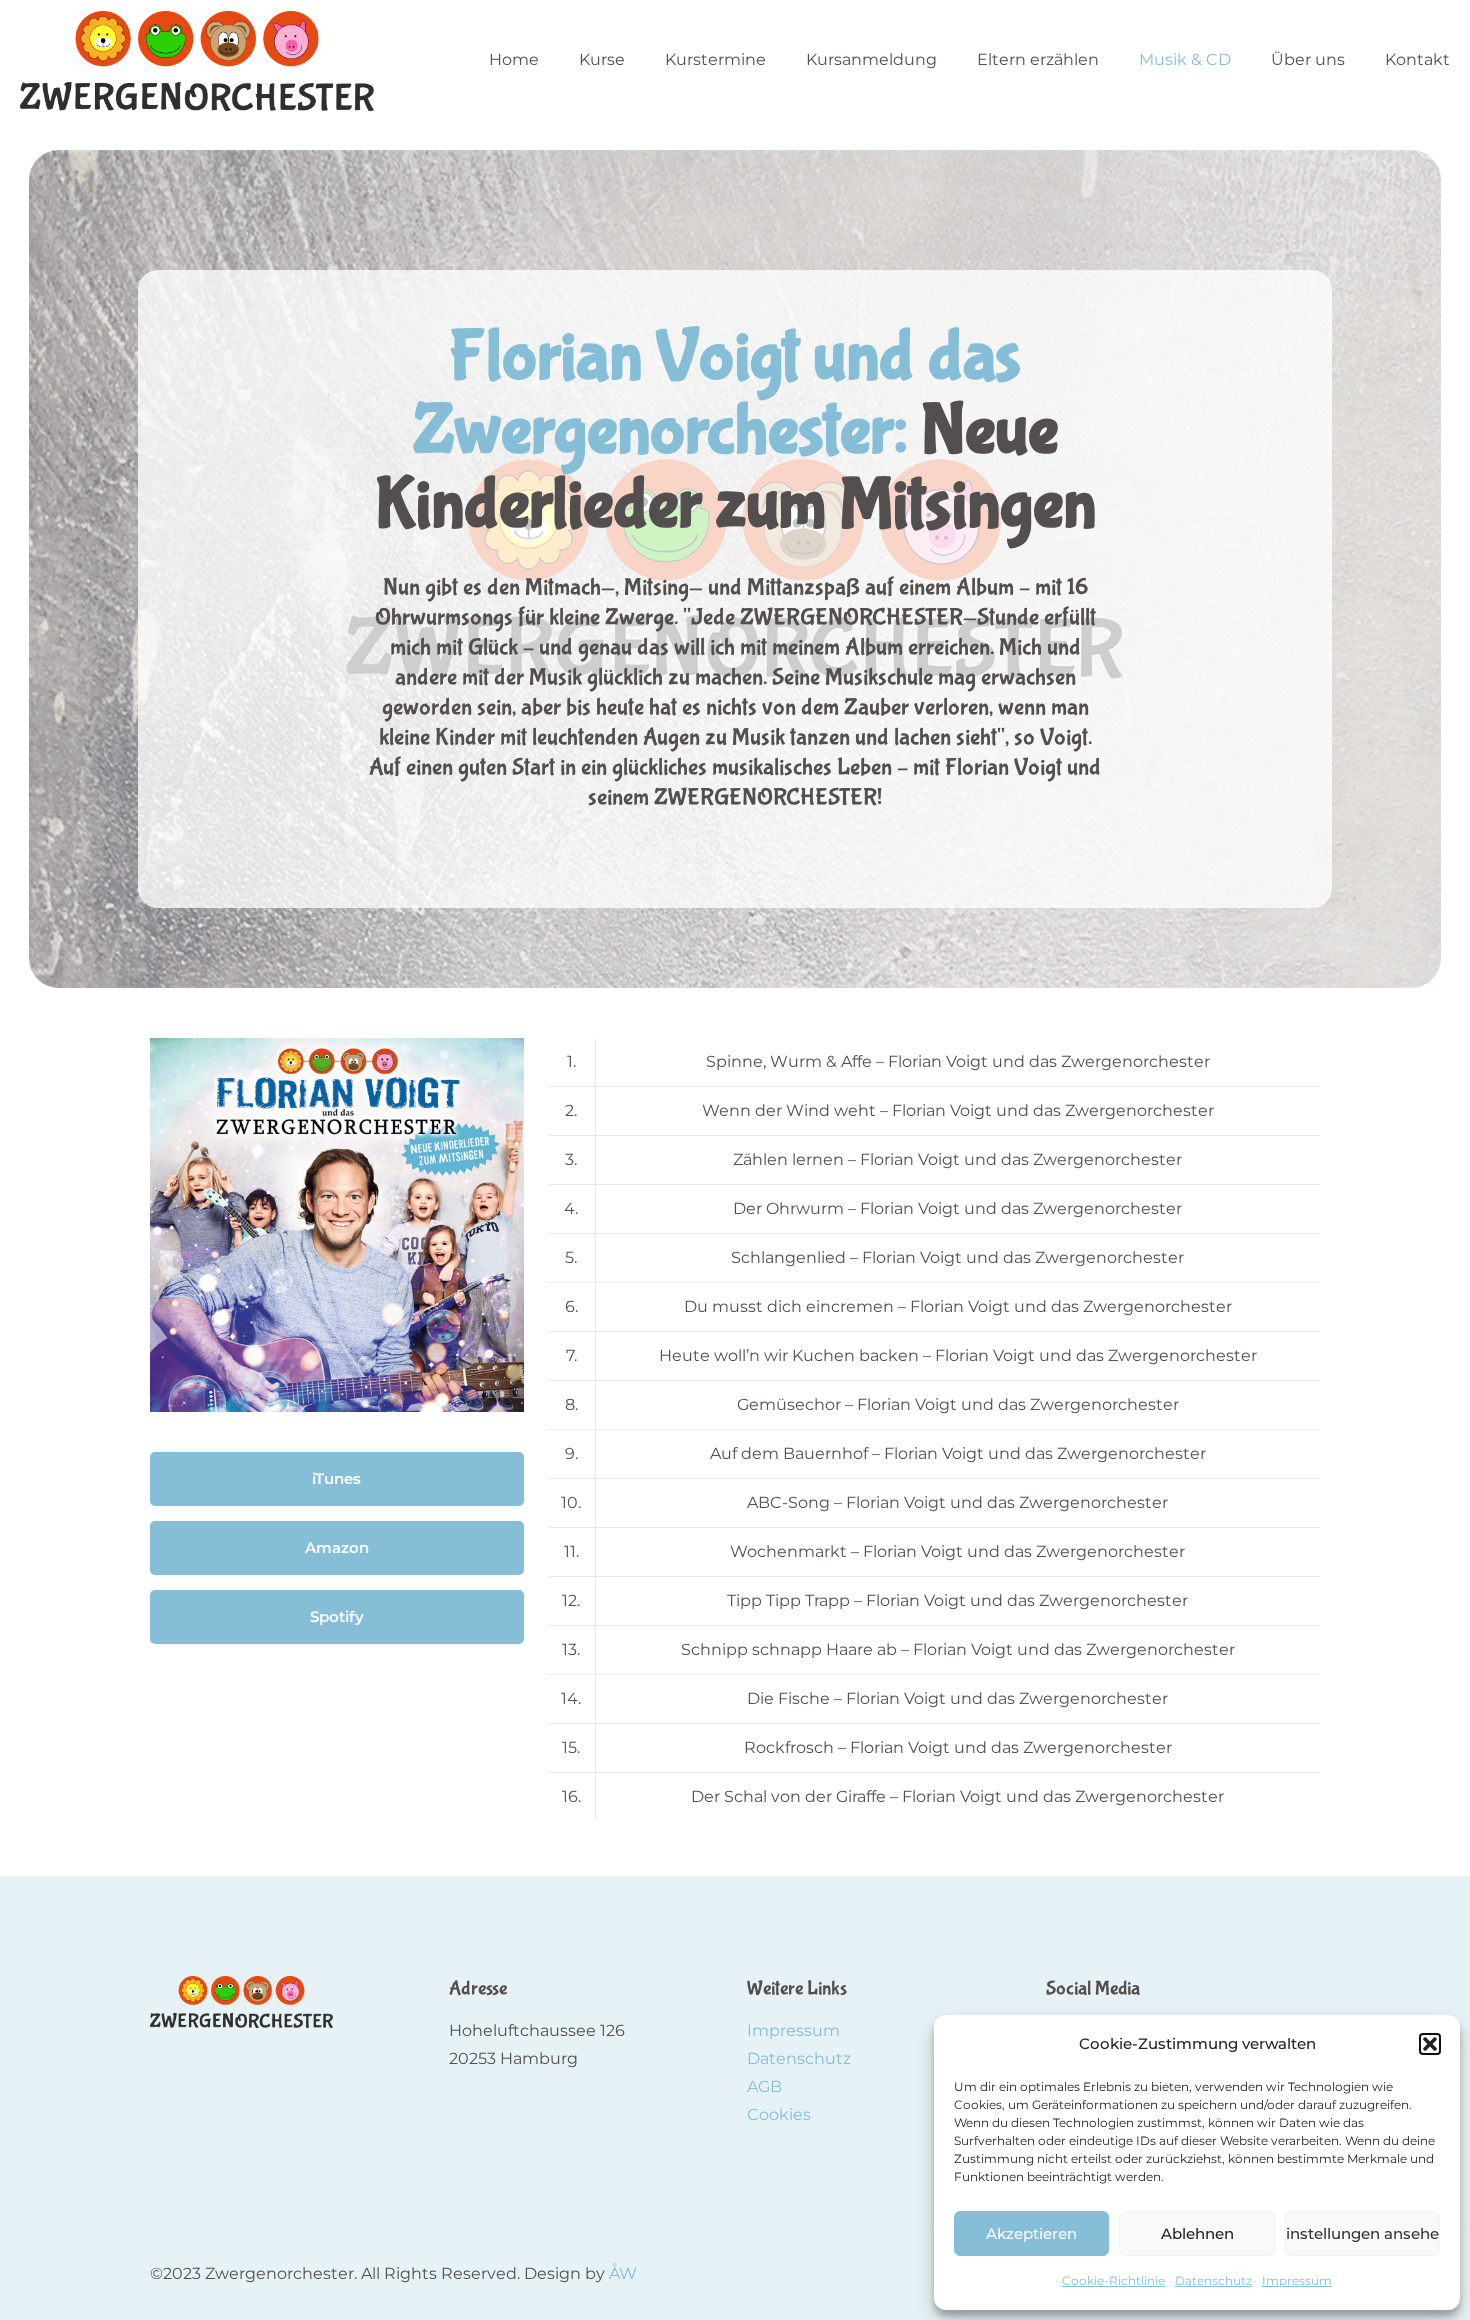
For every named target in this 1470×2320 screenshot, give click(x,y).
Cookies (779, 2114)
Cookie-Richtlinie (1113, 2280)
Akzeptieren (1031, 2233)
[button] (1430, 2044)
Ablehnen (1197, 2233)
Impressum (1297, 2280)
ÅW (623, 2273)
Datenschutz (1213, 2280)
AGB (764, 2086)
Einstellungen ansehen (1362, 2233)
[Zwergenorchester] (197, 60)
